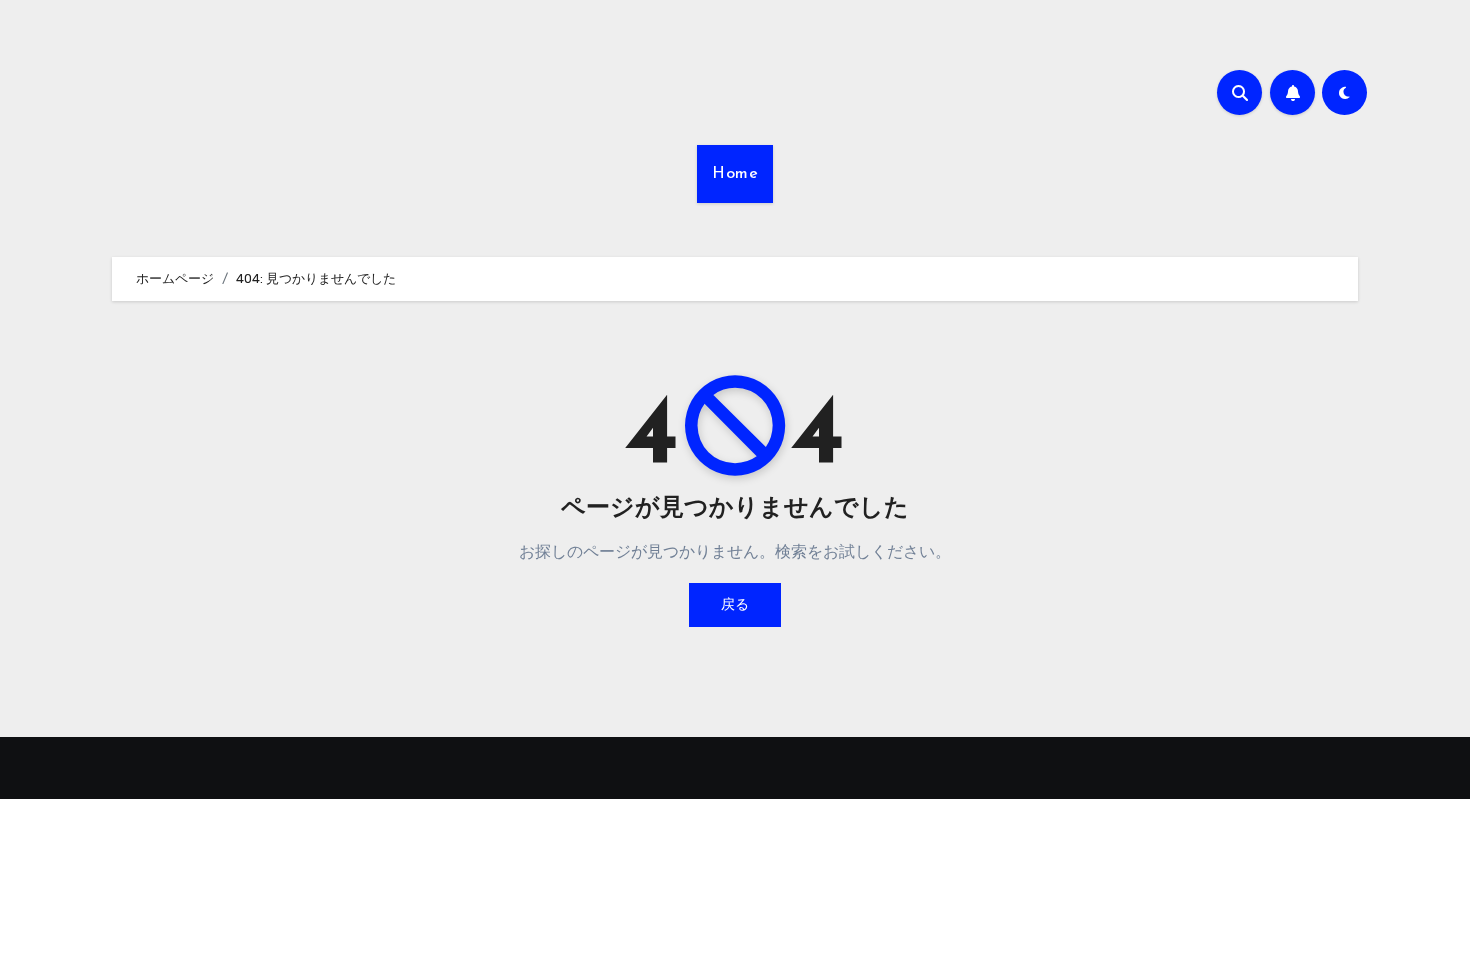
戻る (735, 604)
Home (735, 174)
